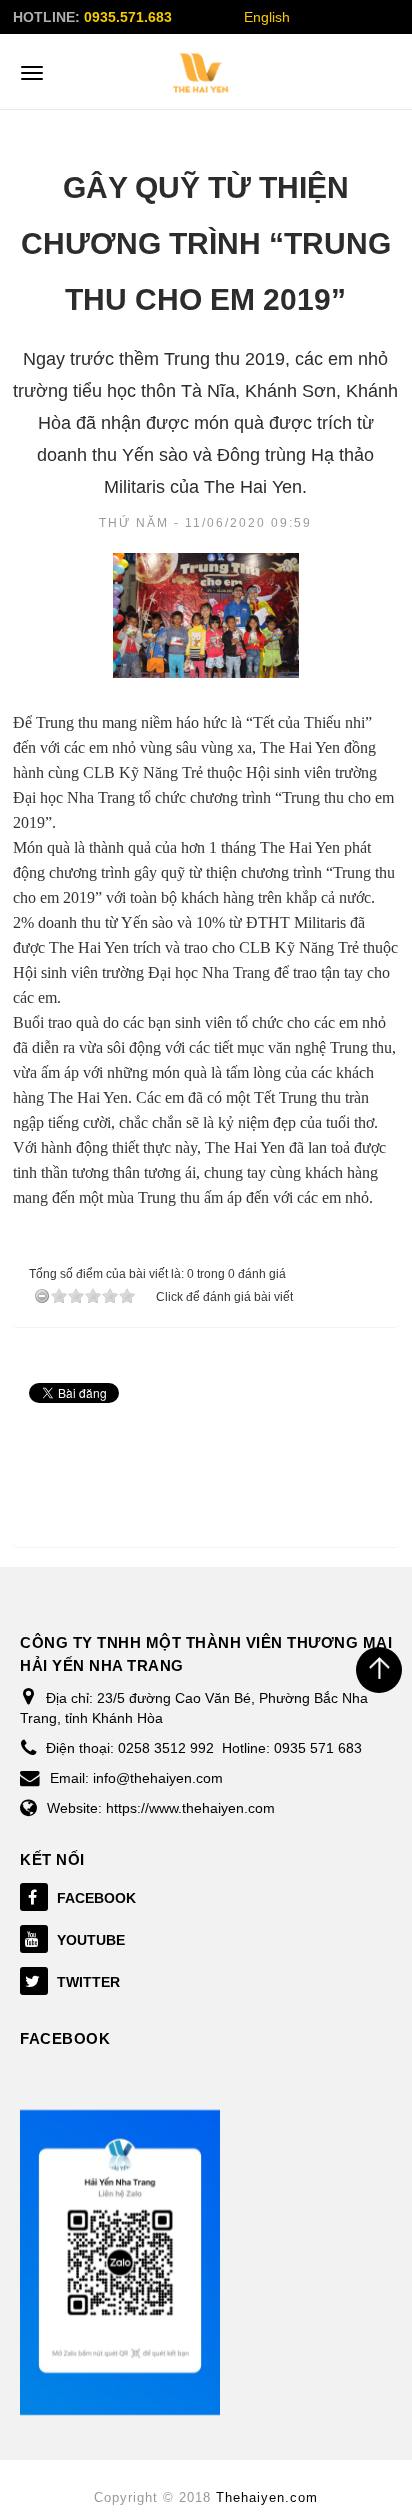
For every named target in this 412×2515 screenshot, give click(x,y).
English (267, 17)
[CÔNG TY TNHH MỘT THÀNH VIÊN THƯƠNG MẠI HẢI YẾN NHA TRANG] (201, 73)
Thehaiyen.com (267, 2497)
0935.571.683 (128, 17)
